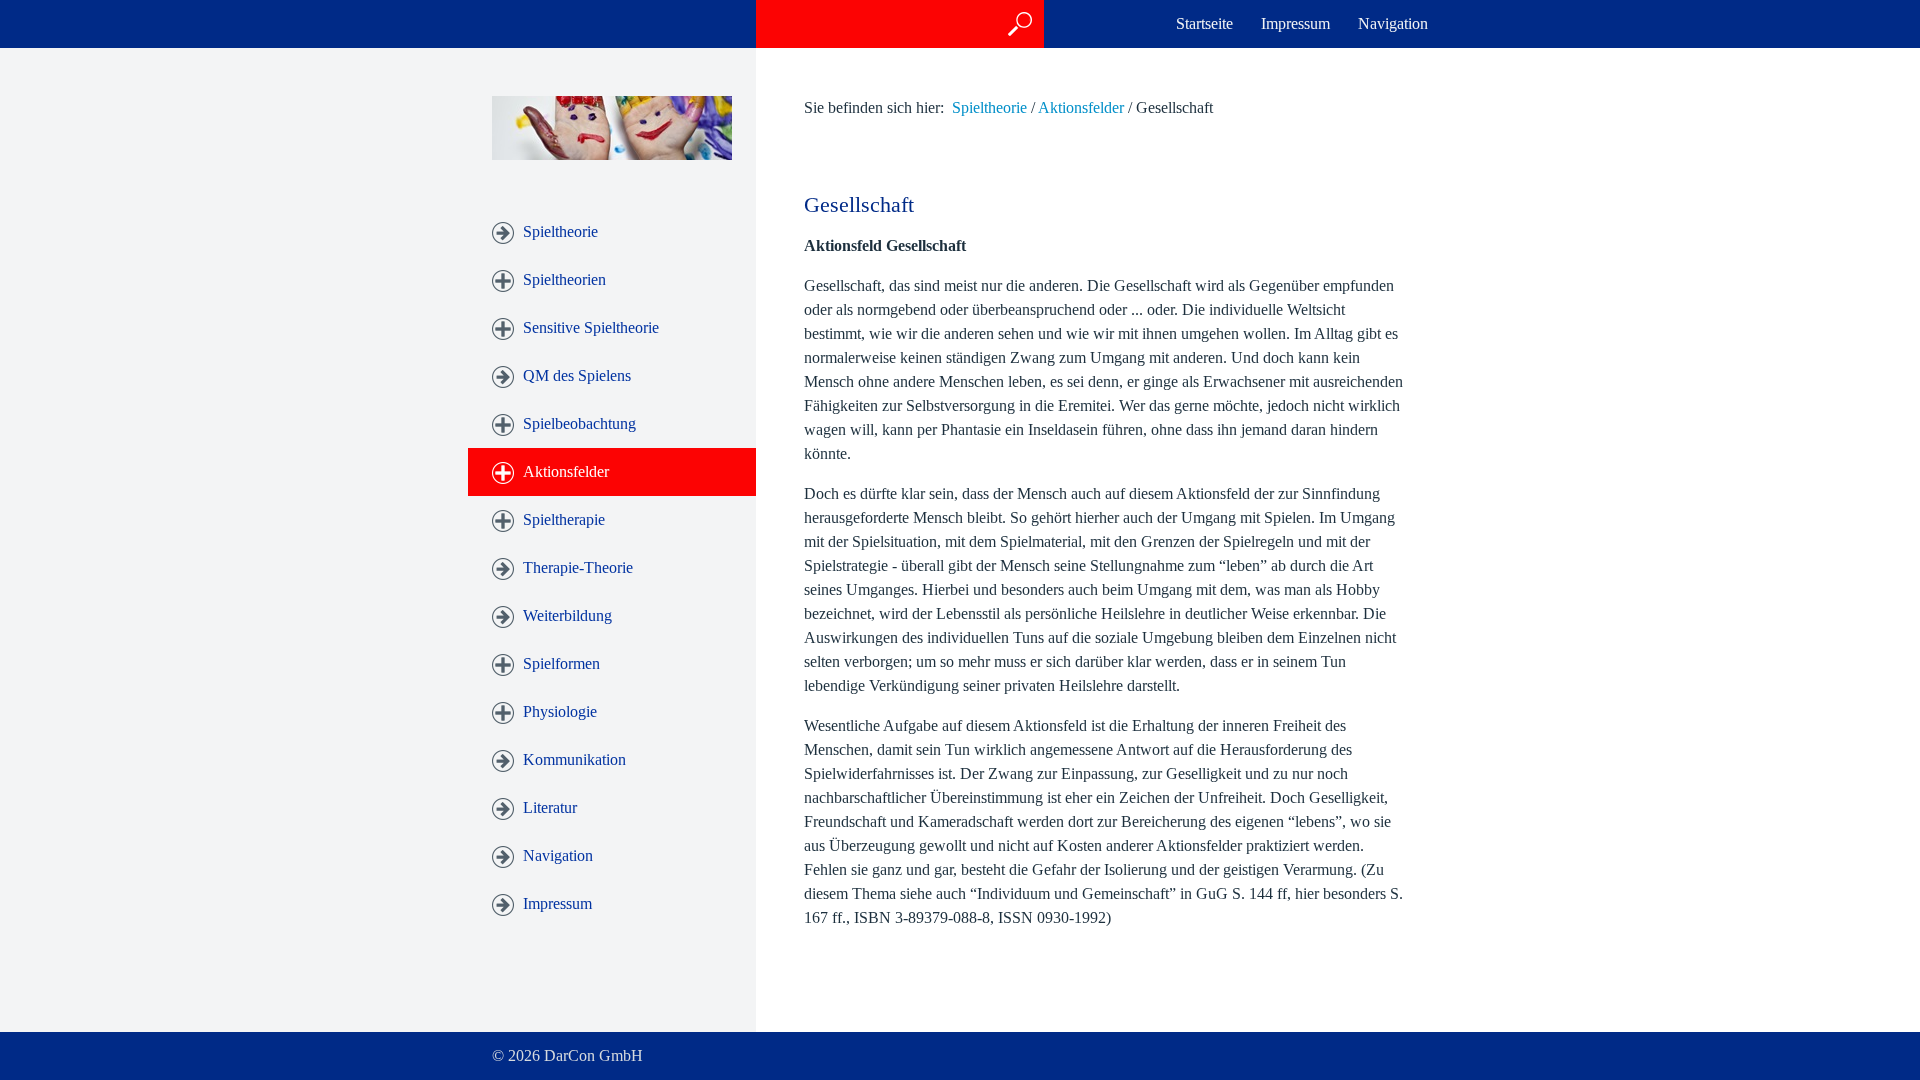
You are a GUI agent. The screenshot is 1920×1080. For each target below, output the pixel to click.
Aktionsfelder (566, 471)
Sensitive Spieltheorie (591, 327)
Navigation (1393, 23)
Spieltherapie (564, 519)
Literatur (550, 807)
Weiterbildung (567, 615)
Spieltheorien (564, 279)
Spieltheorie (560, 231)
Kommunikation (574, 759)
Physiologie (560, 711)
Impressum (1295, 23)
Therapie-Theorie (578, 567)
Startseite (1204, 23)
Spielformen (561, 663)
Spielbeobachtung (579, 423)
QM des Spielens (577, 375)
